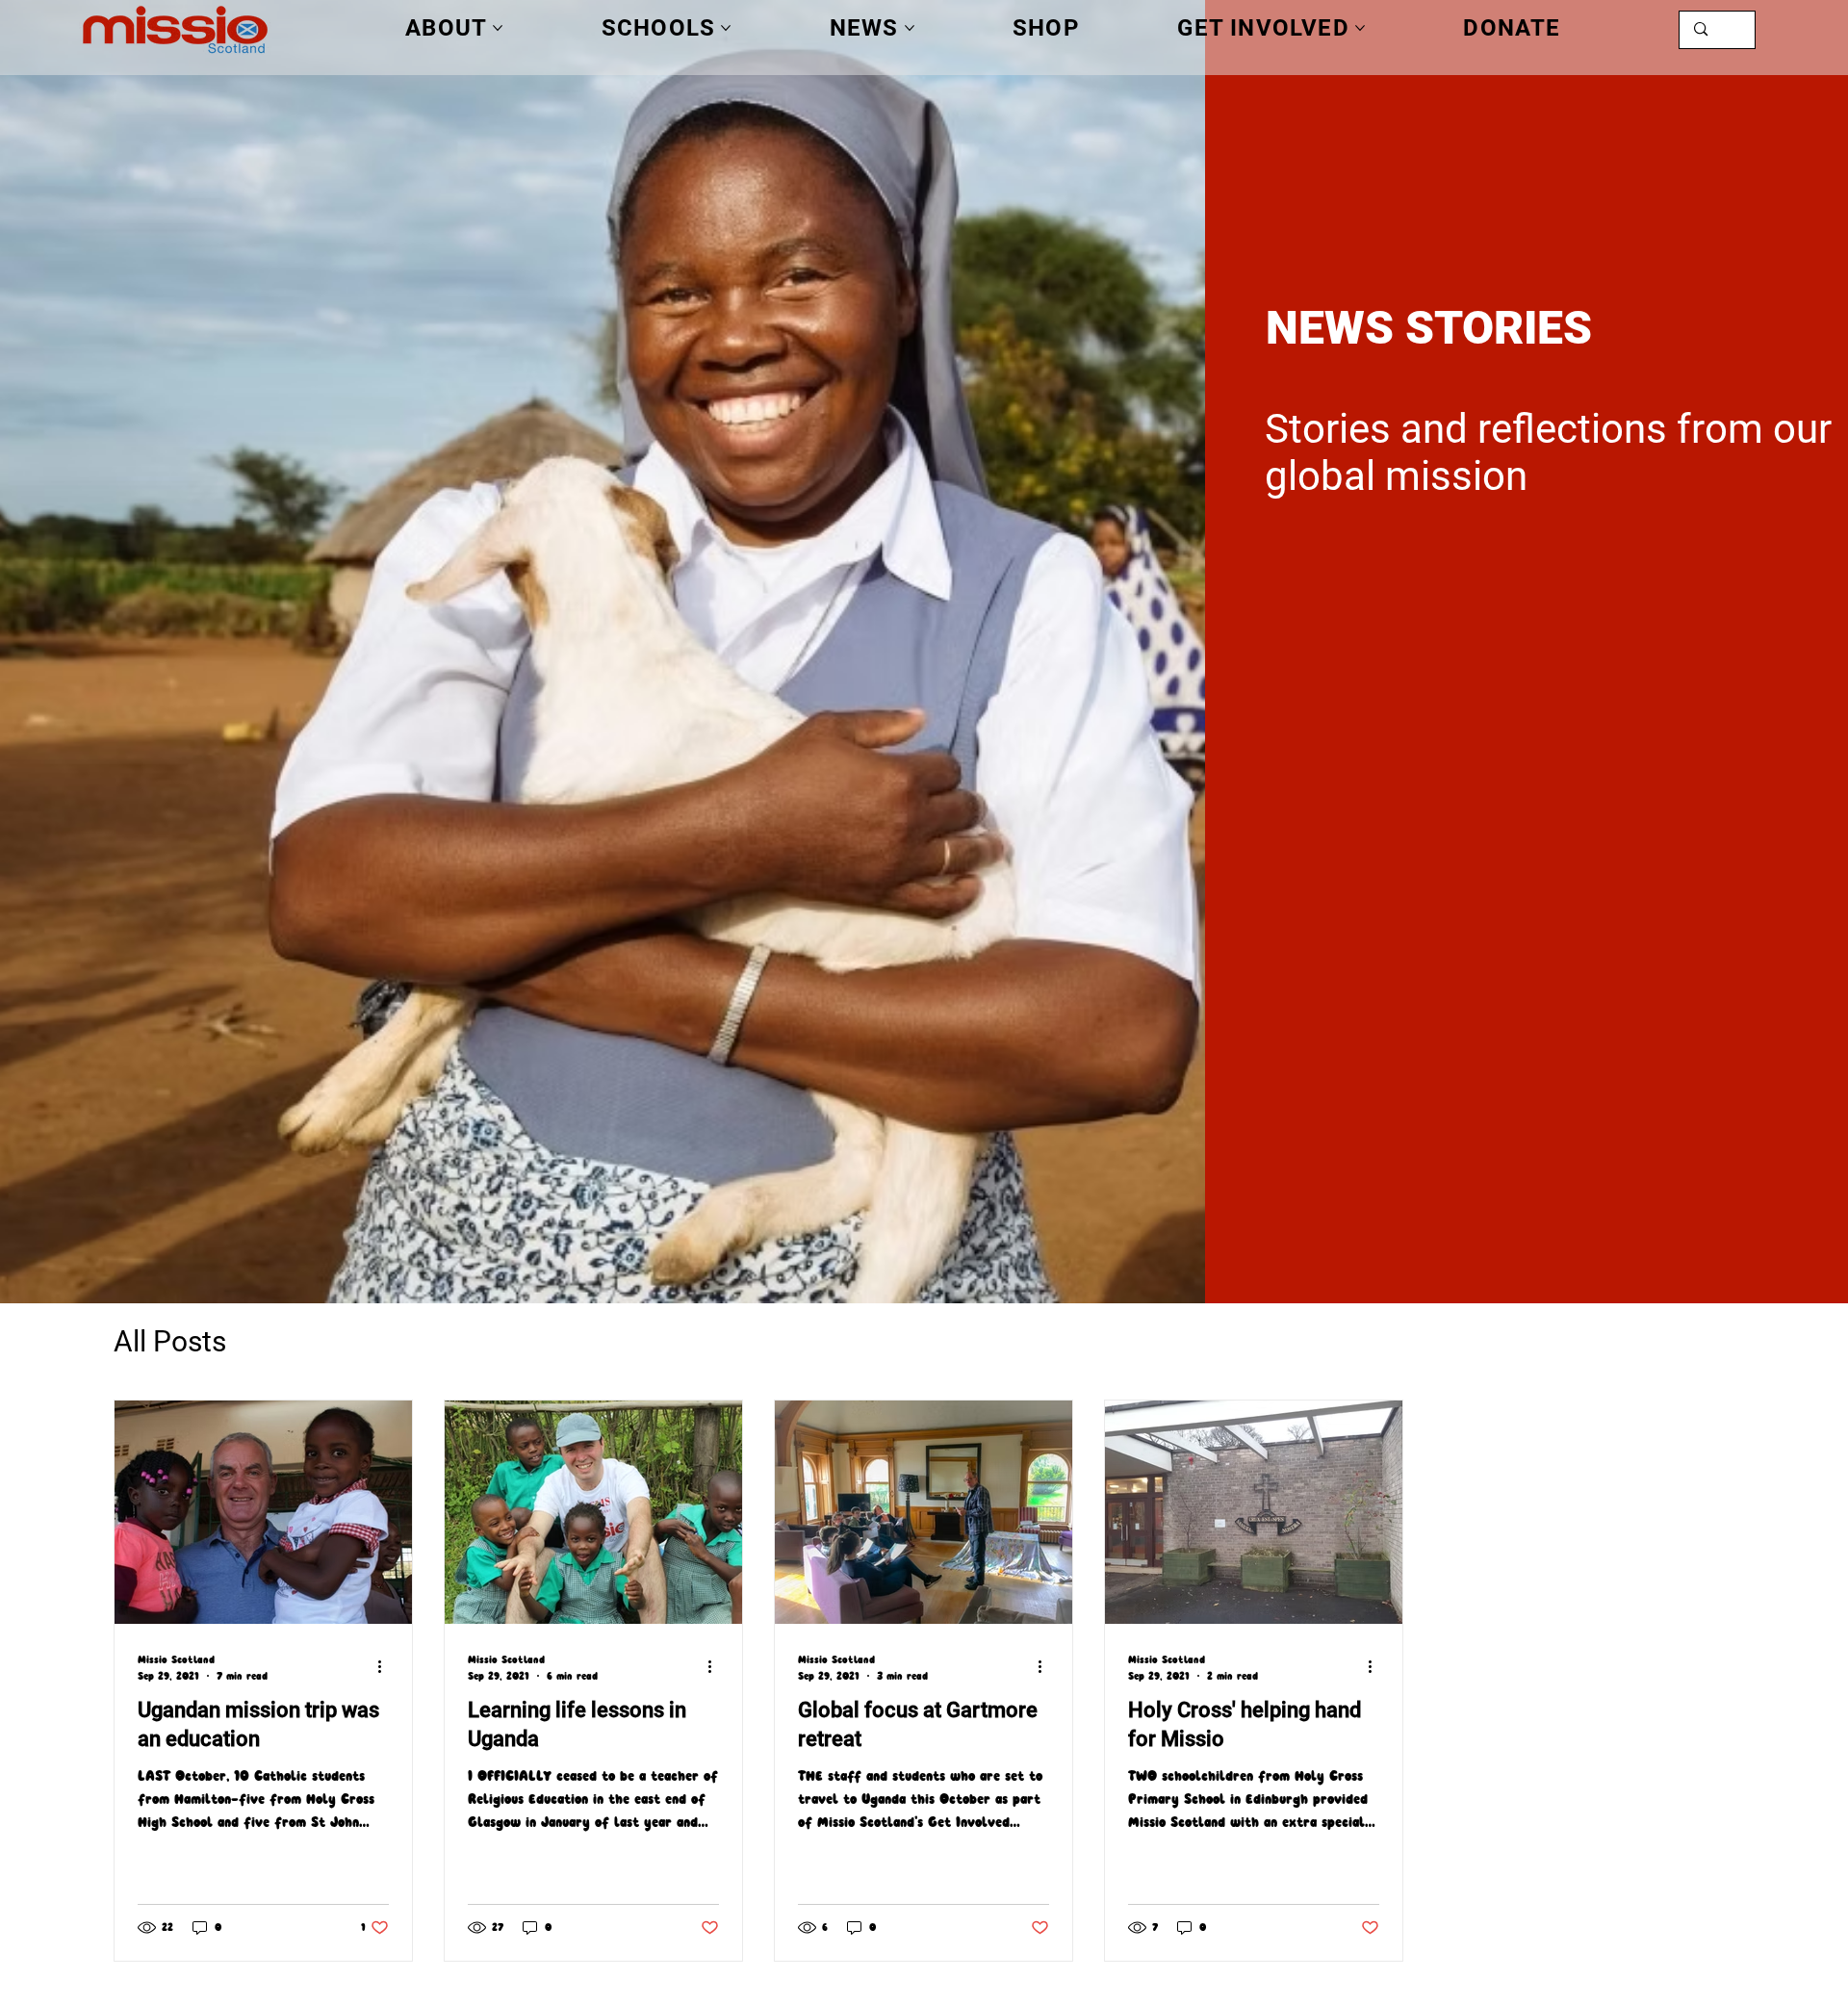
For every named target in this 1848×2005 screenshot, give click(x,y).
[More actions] (386, 1666)
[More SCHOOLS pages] (726, 28)
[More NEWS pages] (910, 28)
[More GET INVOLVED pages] (1360, 28)
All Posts (170, 1341)
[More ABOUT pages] (498, 28)
